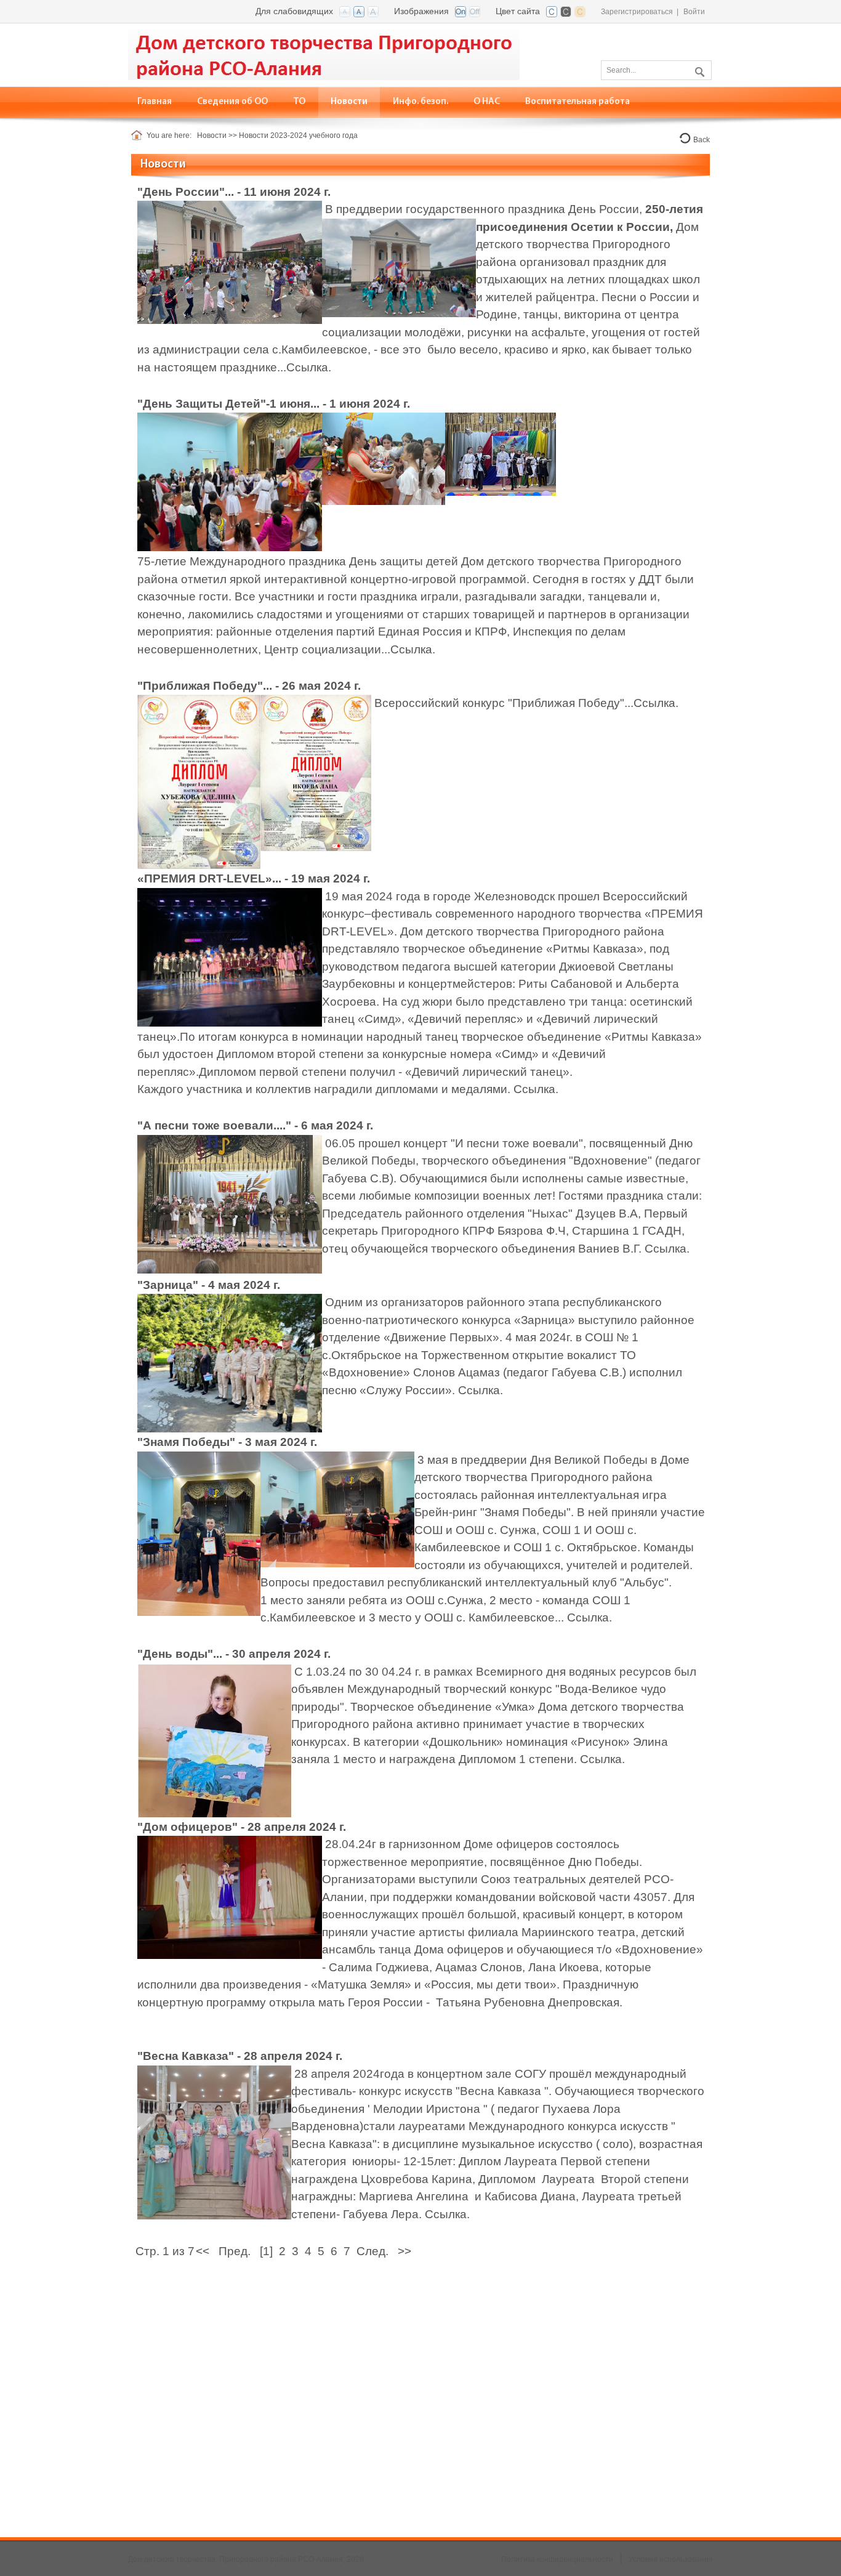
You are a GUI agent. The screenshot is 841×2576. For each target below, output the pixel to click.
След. (372, 2251)
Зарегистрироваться (637, 12)
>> (404, 2251)
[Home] (139, 135)
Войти (694, 12)
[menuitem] (233, 102)
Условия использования (671, 2559)
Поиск (698, 70)
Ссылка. (309, 367)
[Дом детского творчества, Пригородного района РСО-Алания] (324, 54)
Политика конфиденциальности (557, 2559)
